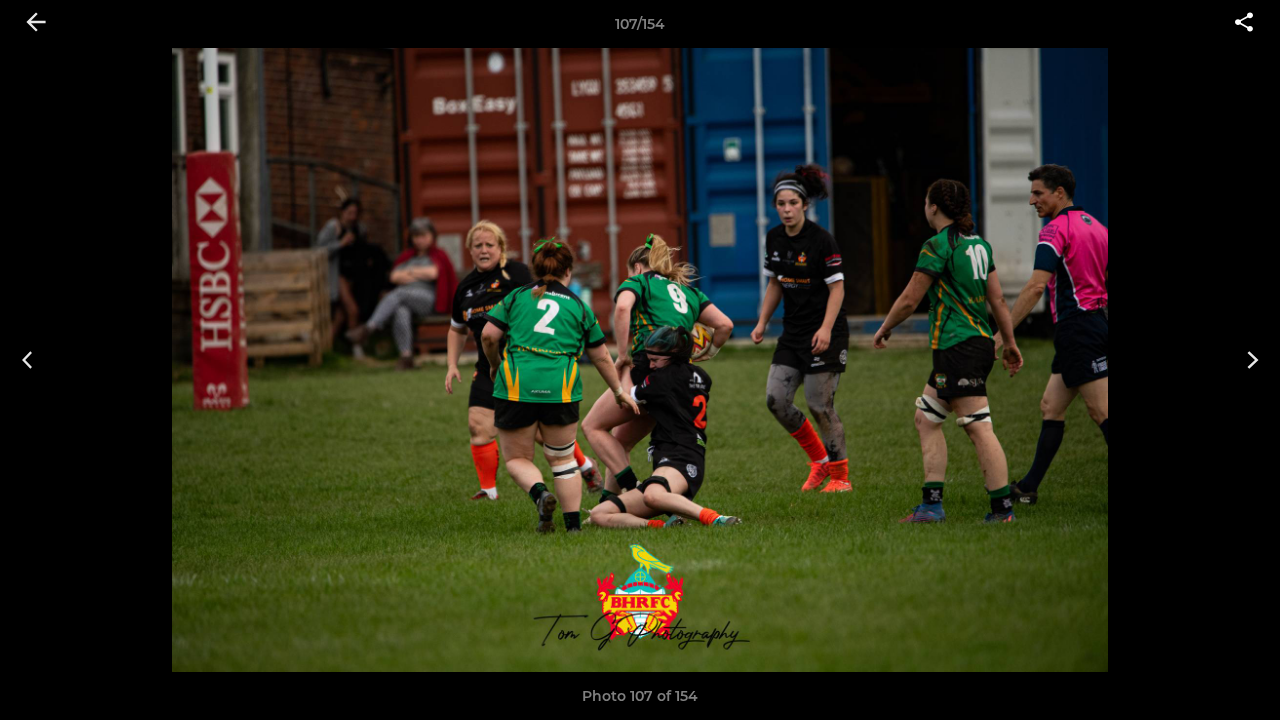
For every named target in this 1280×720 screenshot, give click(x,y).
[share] (1244, 24)
